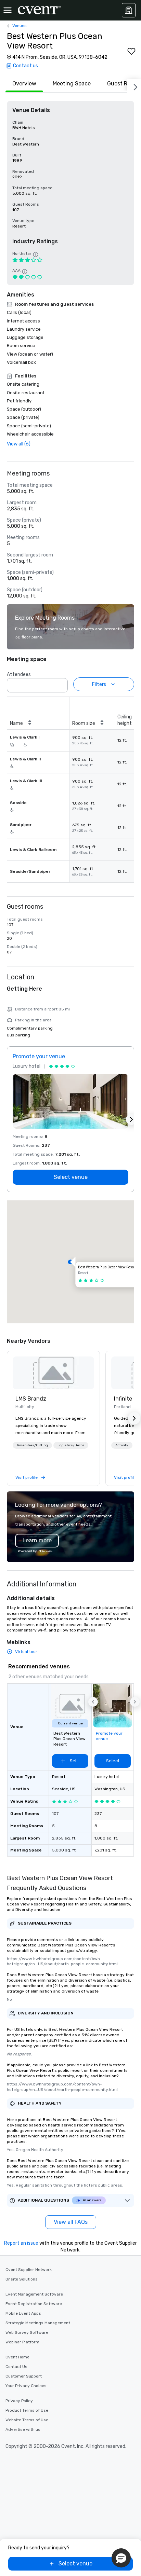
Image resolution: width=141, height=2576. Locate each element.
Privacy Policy (19, 2401)
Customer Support (24, 2376)
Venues (20, 26)
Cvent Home (17, 2357)
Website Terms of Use (27, 2420)
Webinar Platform (22, 2342)
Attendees (19, 674)
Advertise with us (23, 2429)
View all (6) (19, 444)
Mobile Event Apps (23, 2313)
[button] (61, 683)
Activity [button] (122, 1445)
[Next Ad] (131, 1119)
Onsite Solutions (22, 2279)
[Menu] (8, 10)
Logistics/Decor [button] (71, 1445)
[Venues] (129, 10)
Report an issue (21, 2243)
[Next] (134, 86)
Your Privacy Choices (26, 2386)
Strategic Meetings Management (38, 2323)
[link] (53, 1373)
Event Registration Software (34, 2304)
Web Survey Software (27, 2332)
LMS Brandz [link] (31, 1399)
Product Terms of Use (27, 2410)
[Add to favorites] (131, 51)
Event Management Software (34, 2294)
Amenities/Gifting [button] (32, 1445)
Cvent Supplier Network (29, 2270)
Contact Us (16, 2367)
